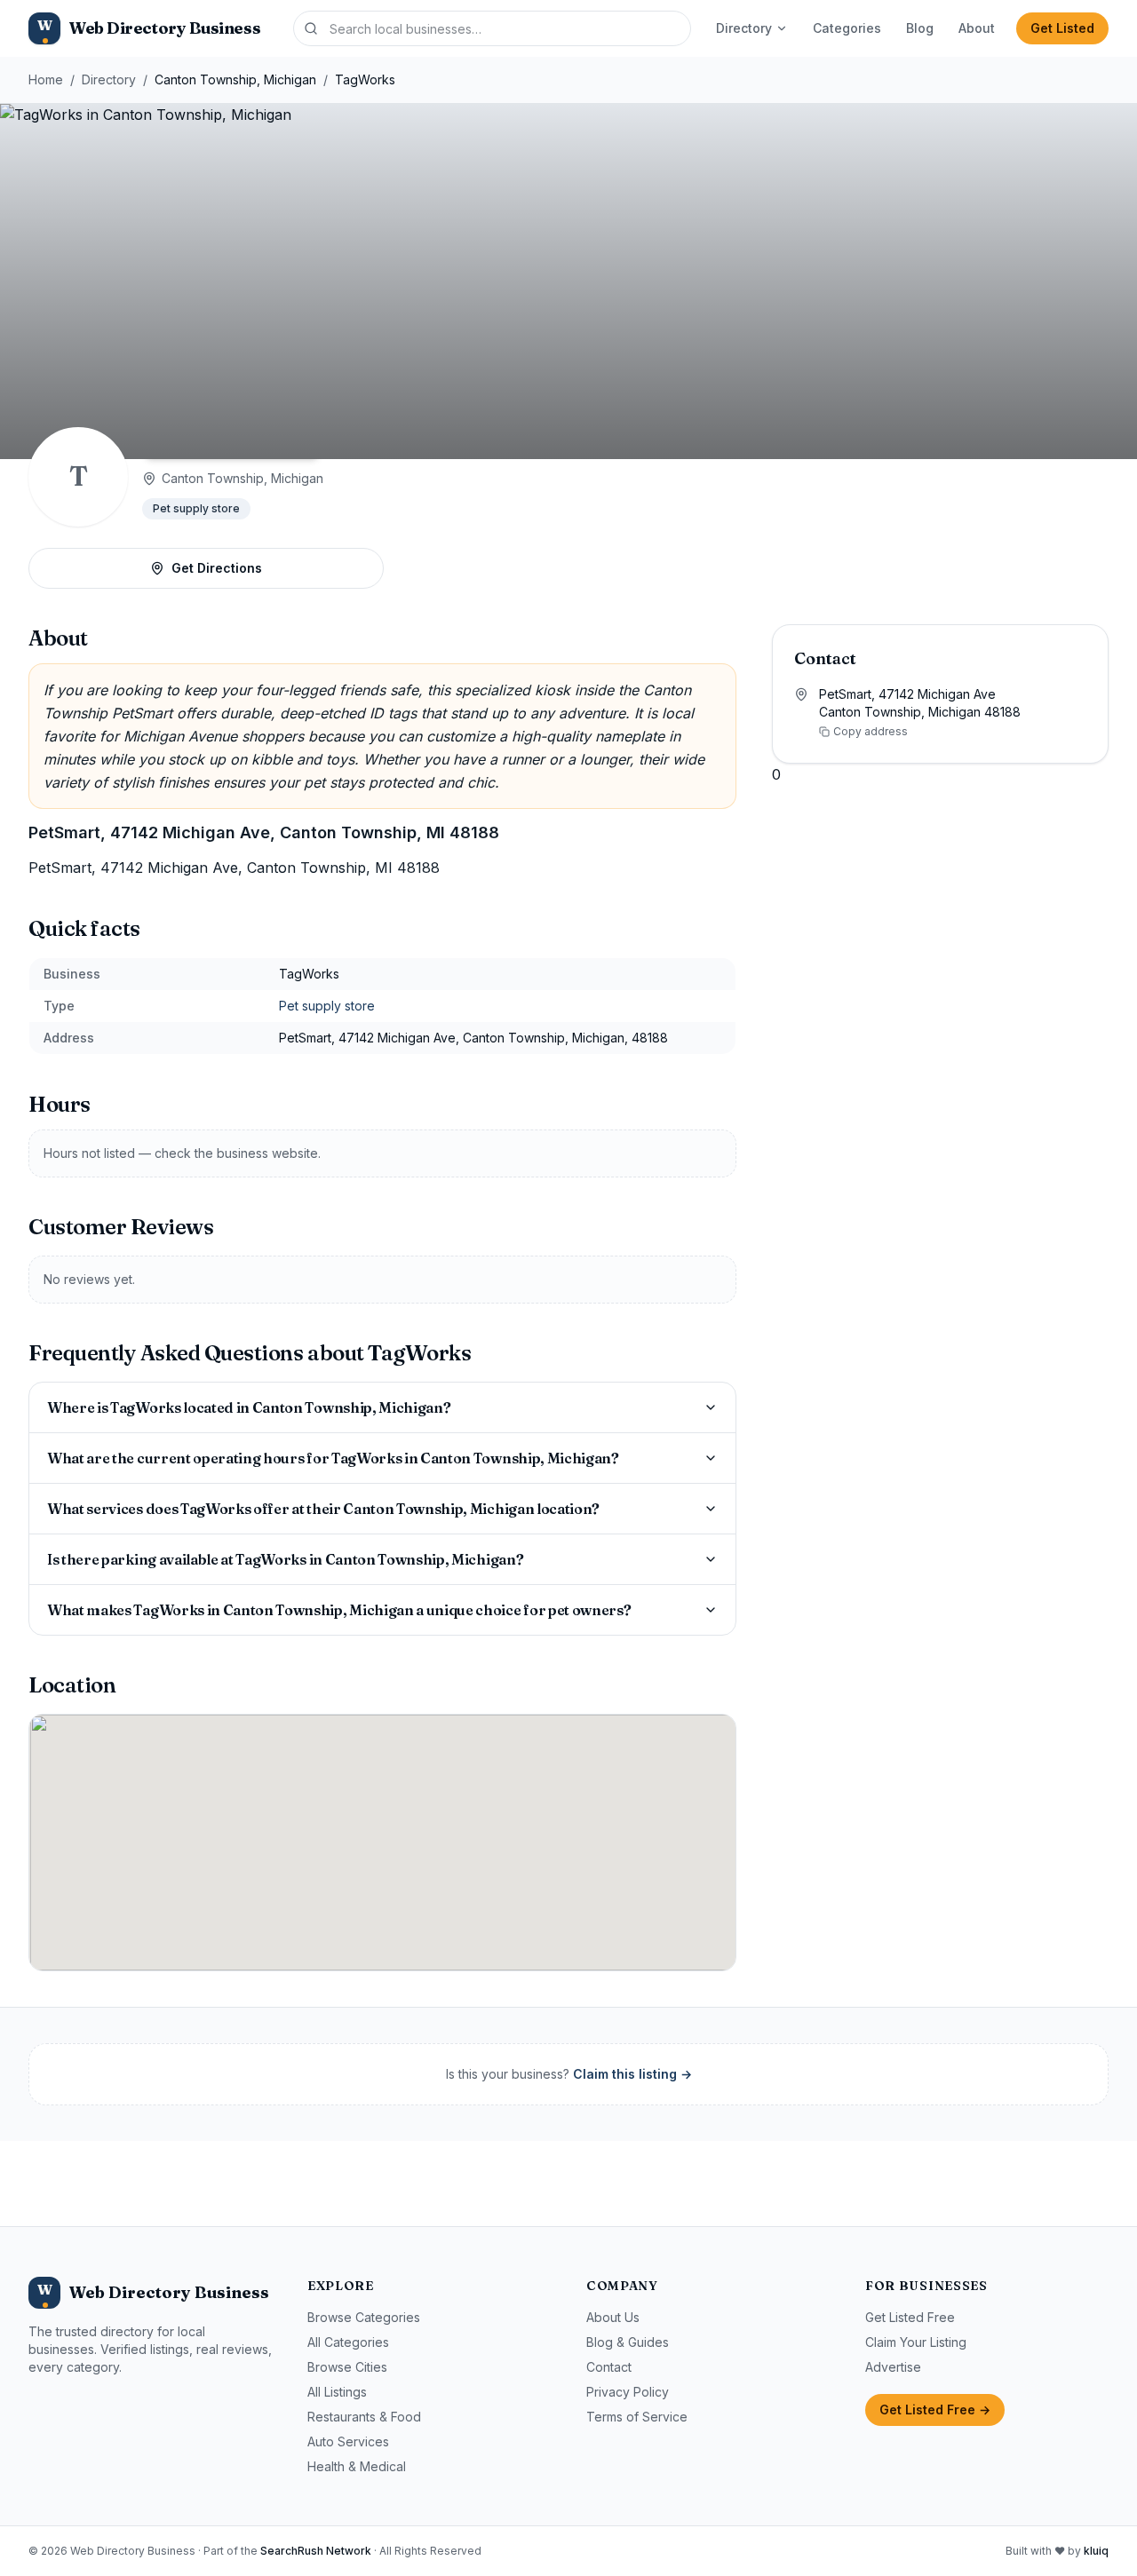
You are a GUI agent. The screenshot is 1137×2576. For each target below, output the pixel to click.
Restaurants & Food (364, 2417)
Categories (847, 28)
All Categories (348, 2342)
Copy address (871, 731)
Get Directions (217, 568)
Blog (920, 28)
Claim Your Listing (916, 2342)
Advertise (893, 2367)
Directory (744, 28)
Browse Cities (347, 2367)
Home (46, 79)
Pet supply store (196, 508)
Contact (609, 2367)
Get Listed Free (910, 2317)
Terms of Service (637, 2417)
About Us (613, 2317)
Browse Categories (364, 2317)
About (977, 28)
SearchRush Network (316, 2551)
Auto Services (348, 2441)
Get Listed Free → (935, 2410)
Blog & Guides (628, 2342)
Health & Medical (357, 2466)
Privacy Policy (628, 2392)
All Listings (337, 2392)
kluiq (1096, 2551)
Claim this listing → (632, 2074)
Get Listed (1062, 28)
